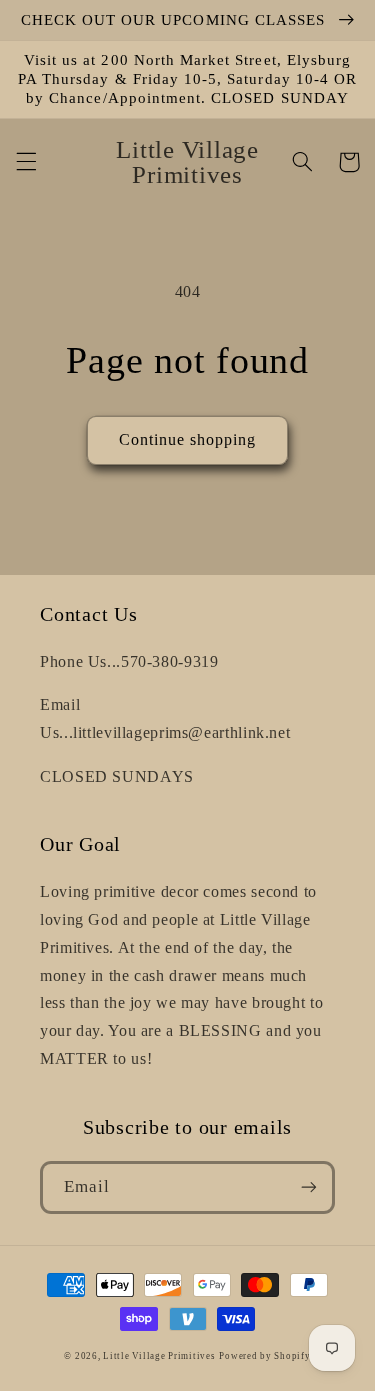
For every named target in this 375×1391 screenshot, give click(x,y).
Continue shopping (188, 439)
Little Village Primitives (159, 1356)
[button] (26, 162)
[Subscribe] (309, 1187)
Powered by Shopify (264, 1356)
